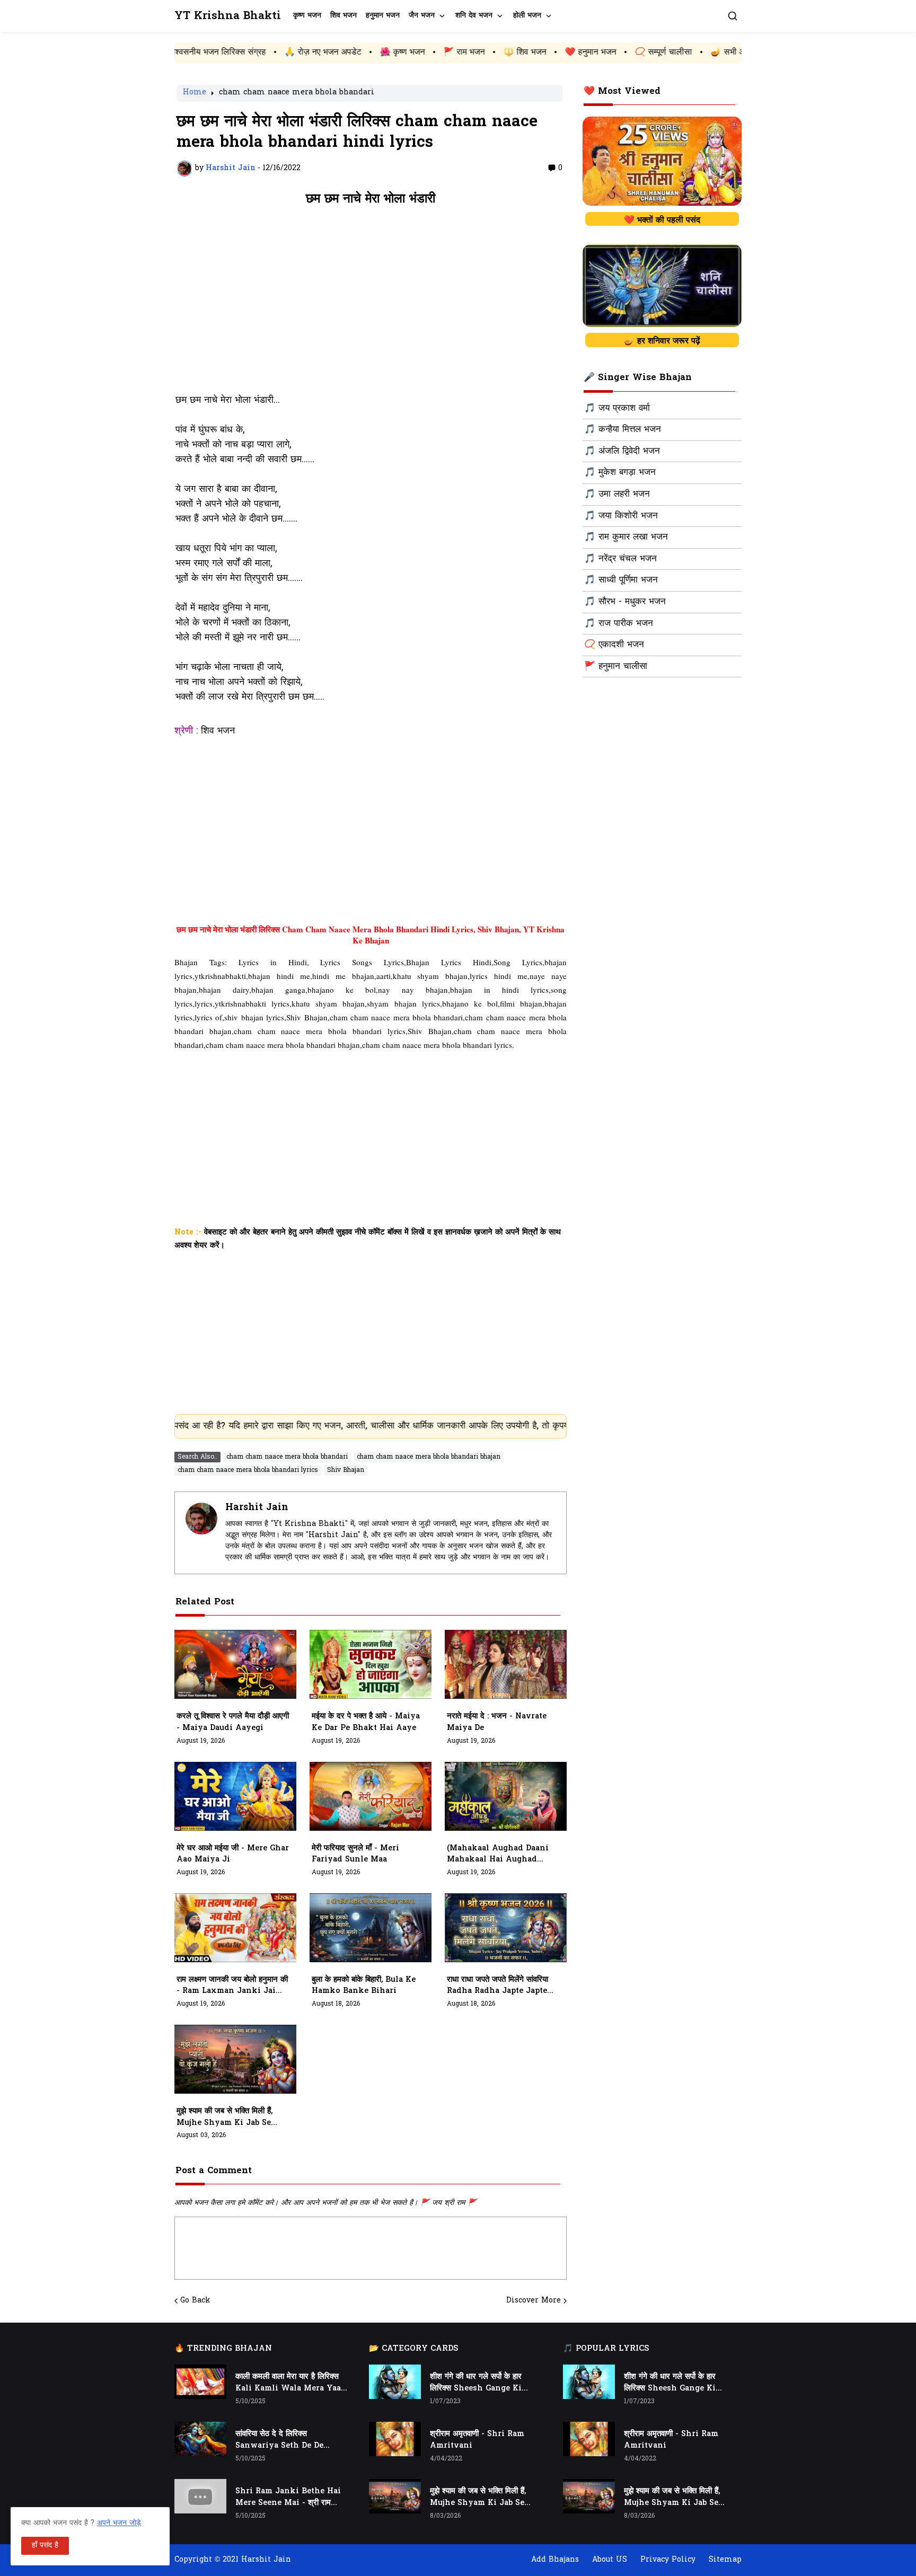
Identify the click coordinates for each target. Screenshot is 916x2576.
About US (610, 2560)
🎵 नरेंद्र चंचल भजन (620, 559)
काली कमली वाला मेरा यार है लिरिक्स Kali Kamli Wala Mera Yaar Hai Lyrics (290, 2383)
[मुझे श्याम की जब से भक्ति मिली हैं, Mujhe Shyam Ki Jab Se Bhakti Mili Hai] (235, 2059)
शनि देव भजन (474, 16)
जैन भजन (422, 16)
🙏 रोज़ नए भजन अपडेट (216, 52)
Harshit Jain (257, 1508)
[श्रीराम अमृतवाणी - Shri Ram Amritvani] (395, 2439)
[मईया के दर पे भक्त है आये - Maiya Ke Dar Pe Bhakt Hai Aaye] (371, 1664)
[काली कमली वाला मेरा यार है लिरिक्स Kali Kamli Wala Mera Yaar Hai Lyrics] (200, 2382)
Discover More (534, 2301)
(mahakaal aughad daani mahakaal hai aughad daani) (498, 1855)
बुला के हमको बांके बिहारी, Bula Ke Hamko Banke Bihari (364, 1986)
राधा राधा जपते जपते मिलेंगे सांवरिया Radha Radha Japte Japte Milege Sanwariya (497, 1986)
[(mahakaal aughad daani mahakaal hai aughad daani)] (506, 1796)
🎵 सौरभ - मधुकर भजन (625, 602)
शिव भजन (343, 16)
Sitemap (725, 2560)
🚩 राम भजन (357, 52)
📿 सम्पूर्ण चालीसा (557, 52)
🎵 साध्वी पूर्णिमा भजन (621, 580)
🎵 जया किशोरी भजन (621, 516)
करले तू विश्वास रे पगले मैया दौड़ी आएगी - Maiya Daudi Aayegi (233, 1722)
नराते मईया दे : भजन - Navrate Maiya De (497, 1722)
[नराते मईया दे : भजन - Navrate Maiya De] (506, 1664)
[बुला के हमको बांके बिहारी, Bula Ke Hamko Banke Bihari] (371, 1928)
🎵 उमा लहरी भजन (617, 495)
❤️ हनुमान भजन (484, 52)
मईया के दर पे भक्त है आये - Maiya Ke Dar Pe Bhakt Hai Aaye (366, 1722)
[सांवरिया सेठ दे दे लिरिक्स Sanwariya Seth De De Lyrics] (200, 2439)
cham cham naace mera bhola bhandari (297, 93)
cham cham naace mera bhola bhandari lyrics (248, 1470)
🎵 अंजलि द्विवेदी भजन (622, 452)
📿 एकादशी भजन (614, 645)
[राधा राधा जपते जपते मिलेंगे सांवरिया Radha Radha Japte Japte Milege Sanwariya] (506, 1928)
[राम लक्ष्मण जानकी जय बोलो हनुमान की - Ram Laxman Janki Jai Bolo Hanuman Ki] (235, 1928)
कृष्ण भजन (307, 16)
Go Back (195, 2301)
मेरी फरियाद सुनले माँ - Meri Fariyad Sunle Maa (355, 1854)
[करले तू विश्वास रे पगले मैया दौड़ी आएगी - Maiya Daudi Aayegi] (235, 1664)
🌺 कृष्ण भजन (296, 52)
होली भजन (527, 16)
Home (195, 93)
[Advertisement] (371, 305)
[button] (733, 16)
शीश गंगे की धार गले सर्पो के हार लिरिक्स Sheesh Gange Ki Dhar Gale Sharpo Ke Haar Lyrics (482, 2383)
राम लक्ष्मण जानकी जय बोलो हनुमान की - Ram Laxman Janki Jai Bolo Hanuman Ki (232, 1986)
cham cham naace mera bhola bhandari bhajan (429, 1457)
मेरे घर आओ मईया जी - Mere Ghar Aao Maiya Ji (233, 1854)
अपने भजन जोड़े (119, 2523)
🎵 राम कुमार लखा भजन (626, 537)
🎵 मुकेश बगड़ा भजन (620, 473)
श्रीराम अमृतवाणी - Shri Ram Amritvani (477, 2440)
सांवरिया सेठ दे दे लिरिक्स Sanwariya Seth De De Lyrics (279, 2440)
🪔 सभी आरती (627, 52)
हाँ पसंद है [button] (45, 2546)
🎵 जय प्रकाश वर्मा (617, 409)
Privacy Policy (668, 2560)
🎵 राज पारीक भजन (619, 624)
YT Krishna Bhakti (228, 16)
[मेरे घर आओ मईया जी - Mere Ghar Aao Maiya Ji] (235, 1796)
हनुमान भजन (383, 16)
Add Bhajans (555, 2560)
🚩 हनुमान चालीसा (616, 667)
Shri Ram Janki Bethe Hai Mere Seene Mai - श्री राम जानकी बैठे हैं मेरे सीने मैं (288, 2498)
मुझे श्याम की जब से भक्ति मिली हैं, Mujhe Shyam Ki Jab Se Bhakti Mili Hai (224, 2118)
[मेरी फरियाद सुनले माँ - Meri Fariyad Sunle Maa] (371, 1796)
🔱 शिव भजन (418, 52)
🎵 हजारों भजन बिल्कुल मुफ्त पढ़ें (720, 52)
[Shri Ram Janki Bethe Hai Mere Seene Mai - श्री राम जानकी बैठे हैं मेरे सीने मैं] (200, 2496)
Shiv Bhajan (346, 1470)
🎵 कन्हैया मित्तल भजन (623, 430)
